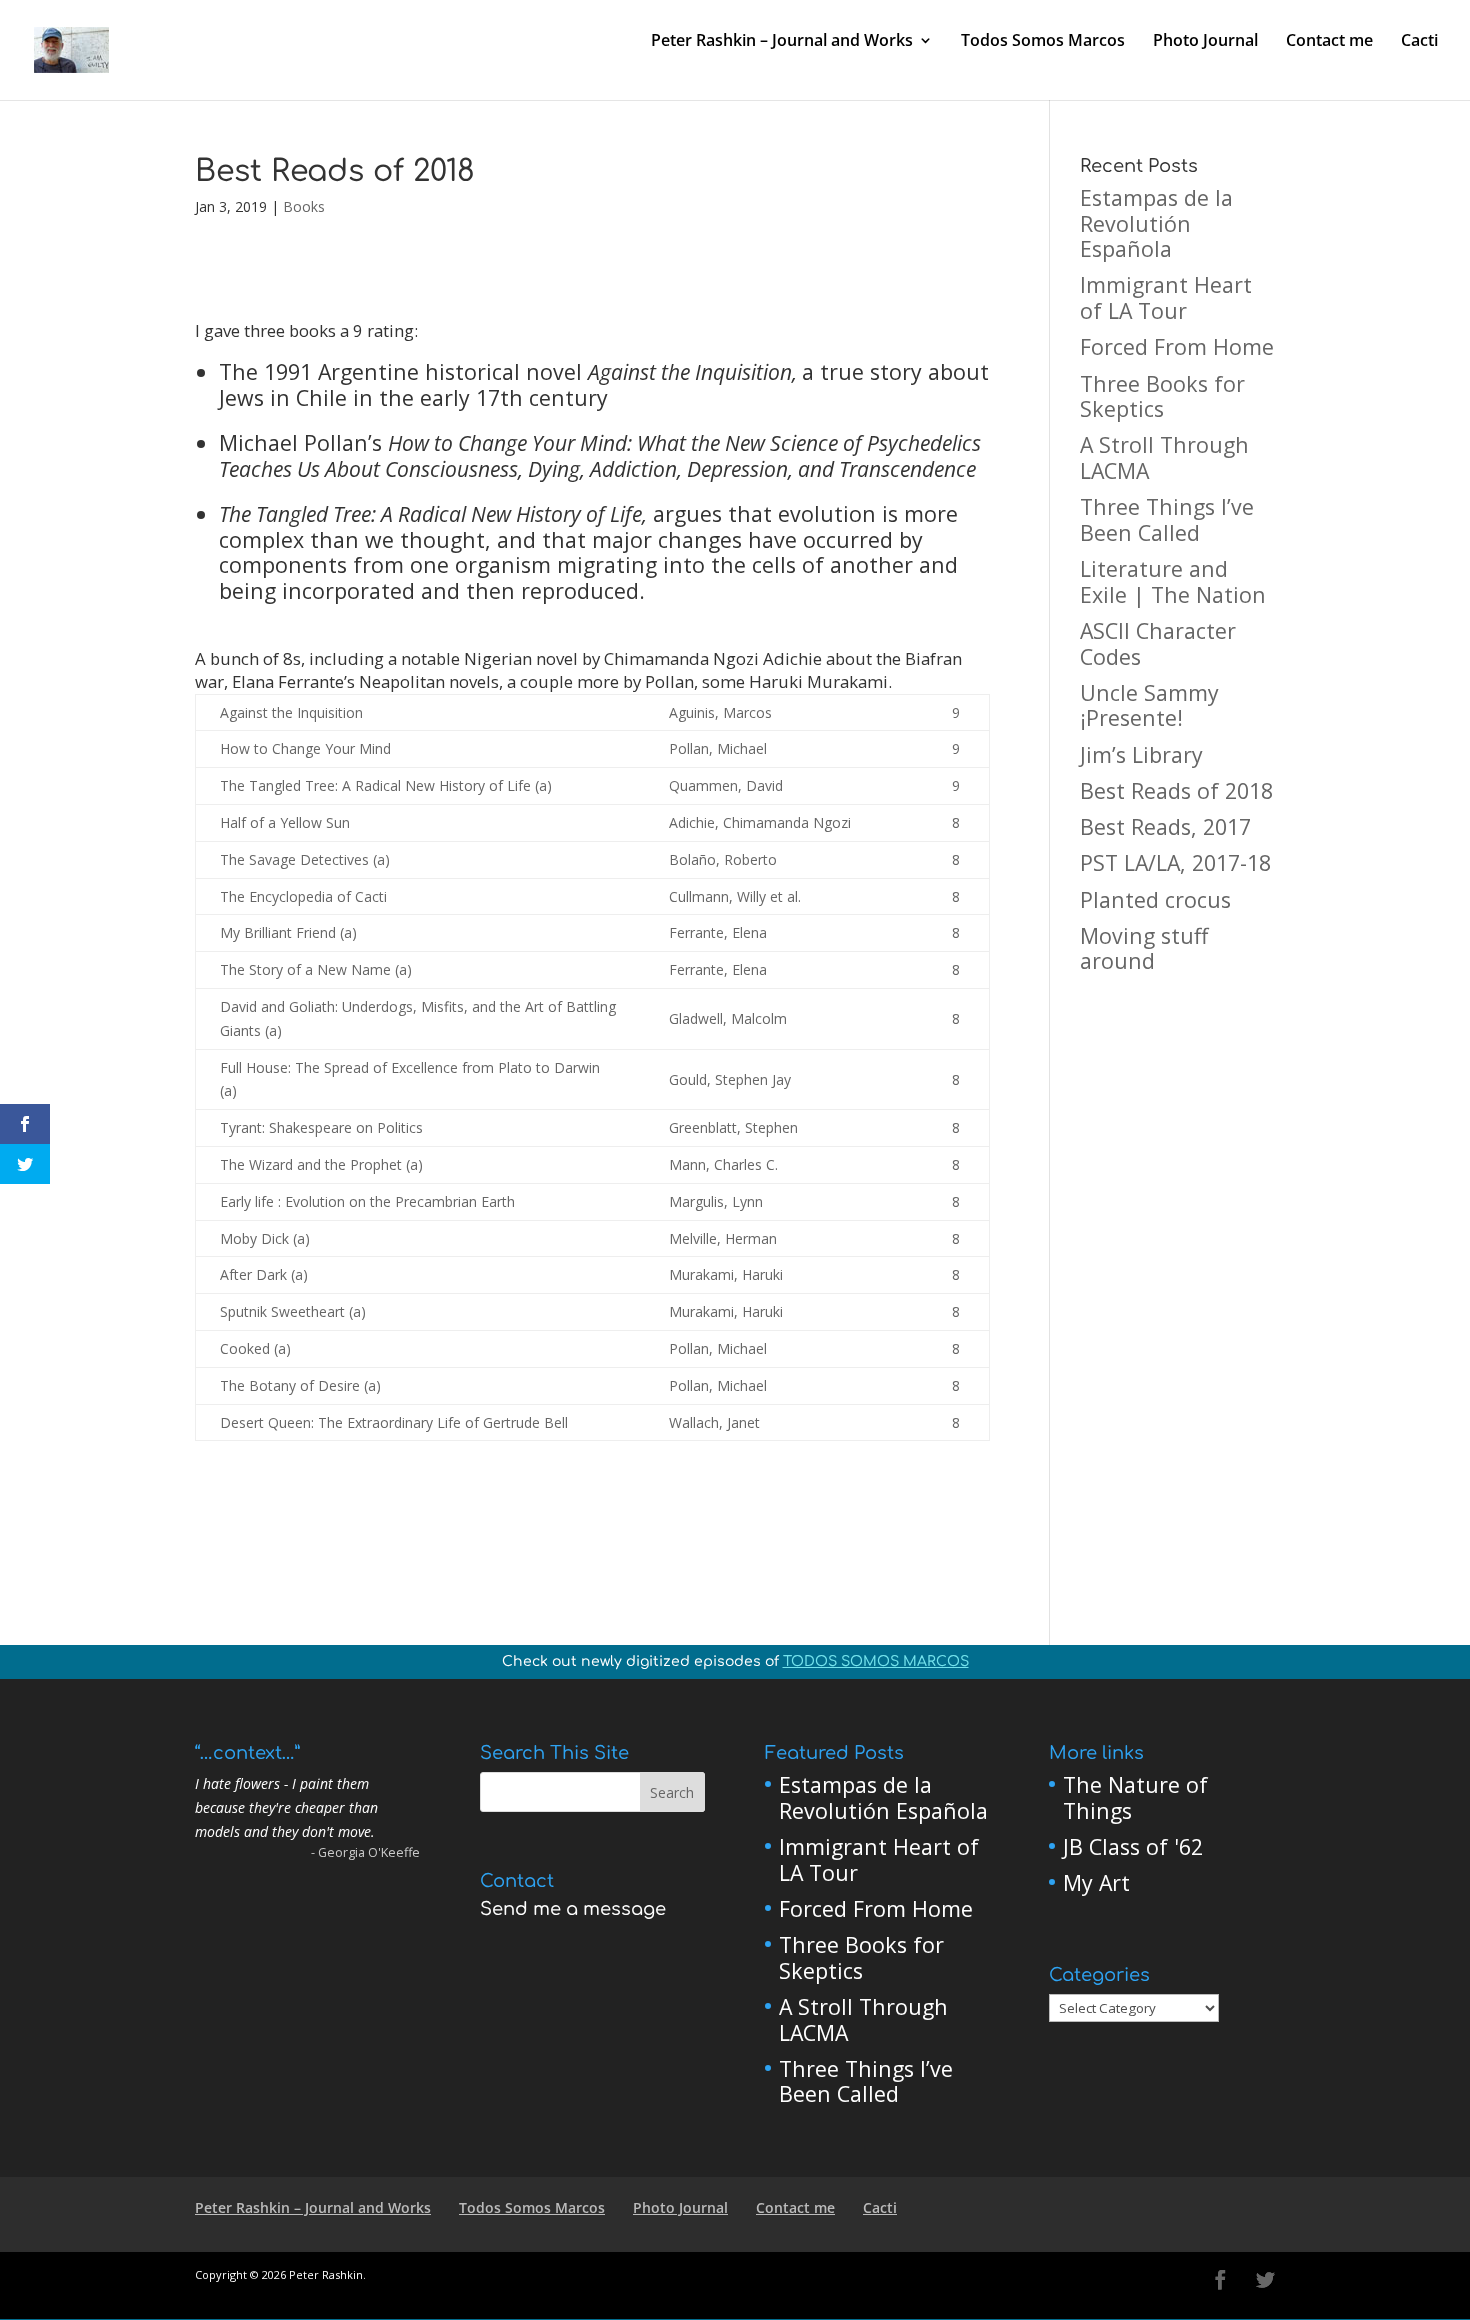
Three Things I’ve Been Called (1167, 519)
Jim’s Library (1141, 754)
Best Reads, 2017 (1165, 826)
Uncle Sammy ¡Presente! (1149, 705)
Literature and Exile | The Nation (1173, 581)
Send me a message (573, 1909)
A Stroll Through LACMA (1164, 457)
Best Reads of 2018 (1176, 790)
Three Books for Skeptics (1162, 396)
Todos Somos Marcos (1043, 42)
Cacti (1419, 42)
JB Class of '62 (1133, 1846)
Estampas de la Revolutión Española (1156, 223)
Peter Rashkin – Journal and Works (782, 42)
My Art (1096, 1882)
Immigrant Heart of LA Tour (1166, 297)
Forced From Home (1177, 346)
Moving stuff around (1144, 948)
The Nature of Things (1135, 1797)
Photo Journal (1205, 42)
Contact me (1329, 42)
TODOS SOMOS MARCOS (876, 1661)
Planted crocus (1155, 899)
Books (304, 206)
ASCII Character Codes (1158, 643)
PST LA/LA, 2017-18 (1175, 862)
